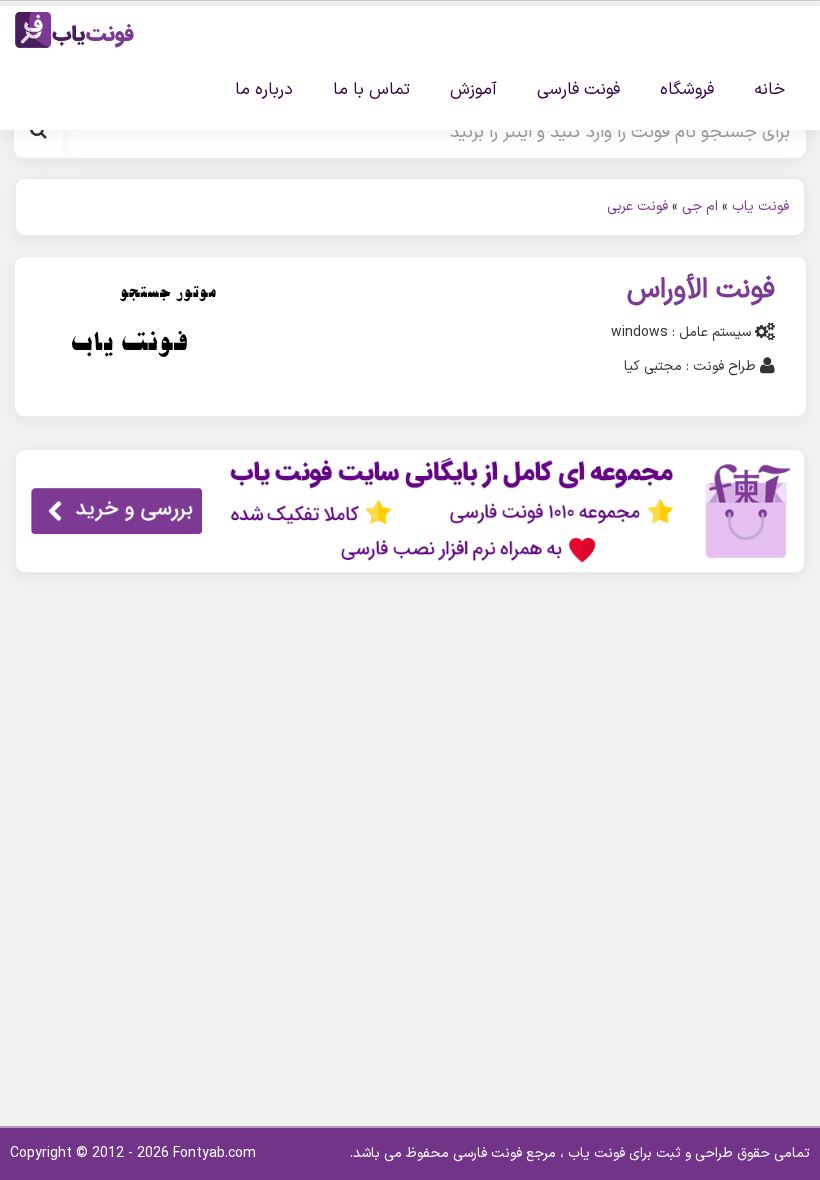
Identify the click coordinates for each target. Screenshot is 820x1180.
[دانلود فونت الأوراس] (131, 335)
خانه (769, 90)
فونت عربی (637, 206)
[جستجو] (38, 132)
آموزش (473, 90)
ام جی (700, 206)
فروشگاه (687, 90)
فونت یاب (760, 206)
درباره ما (264, 90)
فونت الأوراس (701, 290)
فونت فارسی (578, 90)
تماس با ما (371, 90)
